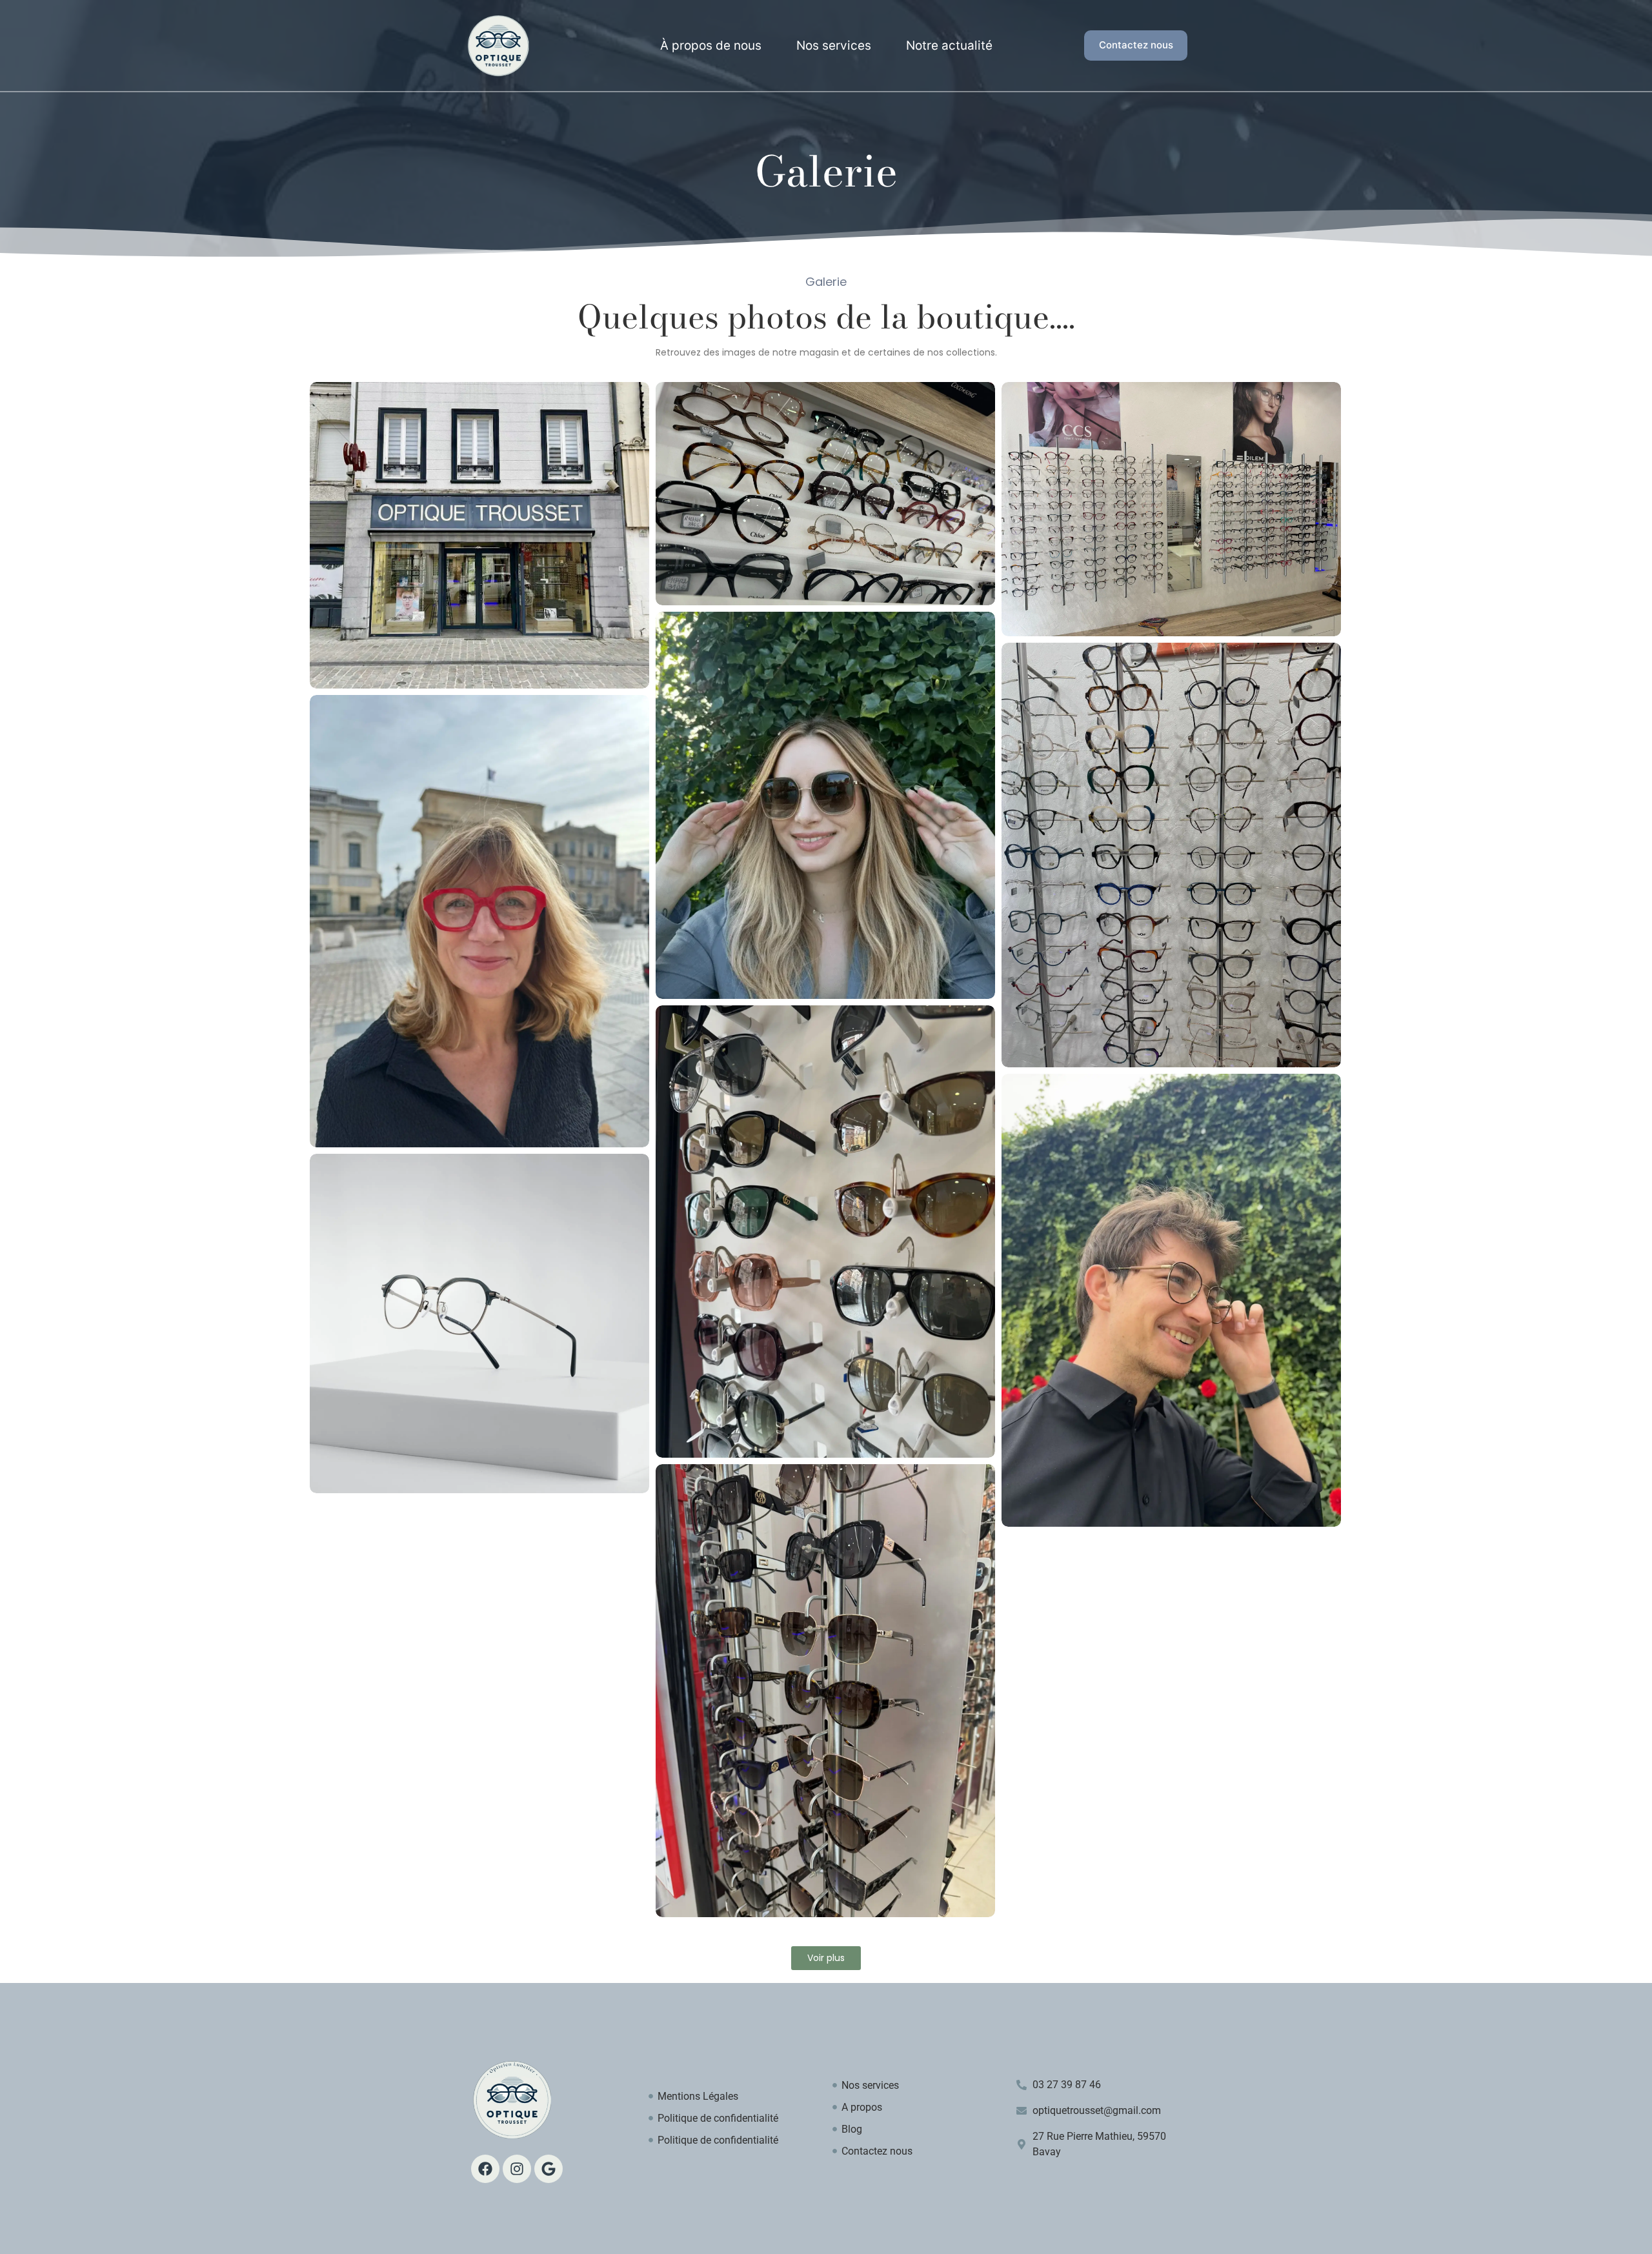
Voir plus (826, 1958)
